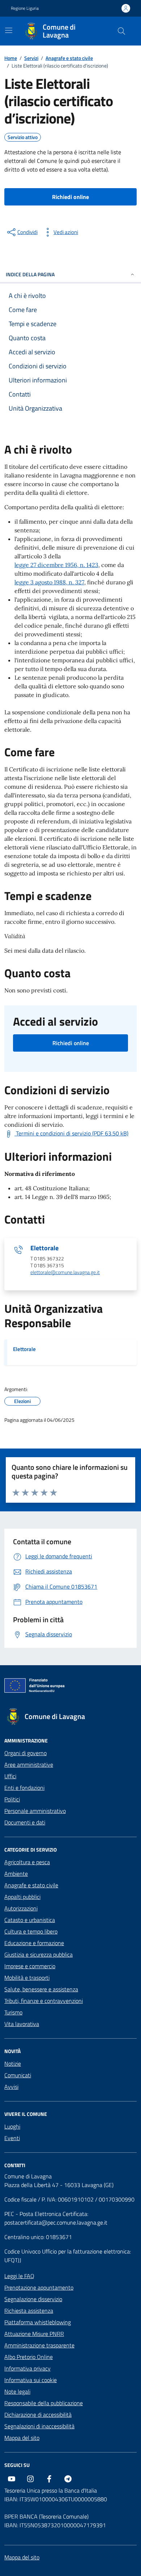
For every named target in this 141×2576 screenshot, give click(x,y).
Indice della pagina (30, 274)
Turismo (13, 2012)
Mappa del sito (22, 2438)
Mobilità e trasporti (27, 1978)
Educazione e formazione (34, 1943)
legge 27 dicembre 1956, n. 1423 (56, 565)
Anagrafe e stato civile (31, 1885)
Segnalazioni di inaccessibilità (39, 2426)
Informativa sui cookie (31, 2380)
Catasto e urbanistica (30, 1920)
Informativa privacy (27, 2368)
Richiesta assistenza (29, 2311)
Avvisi (11, 2087)
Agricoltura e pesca (27, 1862)
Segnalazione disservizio (33, 2299)
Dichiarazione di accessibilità (38, 2415)
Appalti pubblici (22, 1897)
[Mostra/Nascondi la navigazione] (9, 30)
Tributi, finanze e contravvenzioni (44, 2001)
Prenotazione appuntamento (39, 2287)
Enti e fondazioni (24, 1788)
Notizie (13, 2064)
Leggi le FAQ (19, 2276)
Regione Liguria (25, 8)
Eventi (12, 2138)
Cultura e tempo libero (31, 1931)
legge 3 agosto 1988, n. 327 (49, 582)
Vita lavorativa (22, 2024)
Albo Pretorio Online (29, 2357)
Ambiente (16, 1874)
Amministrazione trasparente (39, 2345)
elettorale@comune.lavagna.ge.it (65, 1272)
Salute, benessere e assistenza (41, 1989)
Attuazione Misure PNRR (34, 2334)
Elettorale (44, 1248)
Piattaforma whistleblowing (38, 2322)
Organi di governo (25, 1753)
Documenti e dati (25, 1822)
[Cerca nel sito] (121, 31)
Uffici (10, 1776)
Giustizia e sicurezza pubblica (39, 1954)
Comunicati (18, 2075)
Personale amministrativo (35, 1811)
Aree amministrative (29, 1765)
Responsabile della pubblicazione (44, 2403)
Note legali (17, 2391)
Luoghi (12, 2126)
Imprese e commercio (30, 1966)
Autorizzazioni (21, 1908)
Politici (12, 1799)
